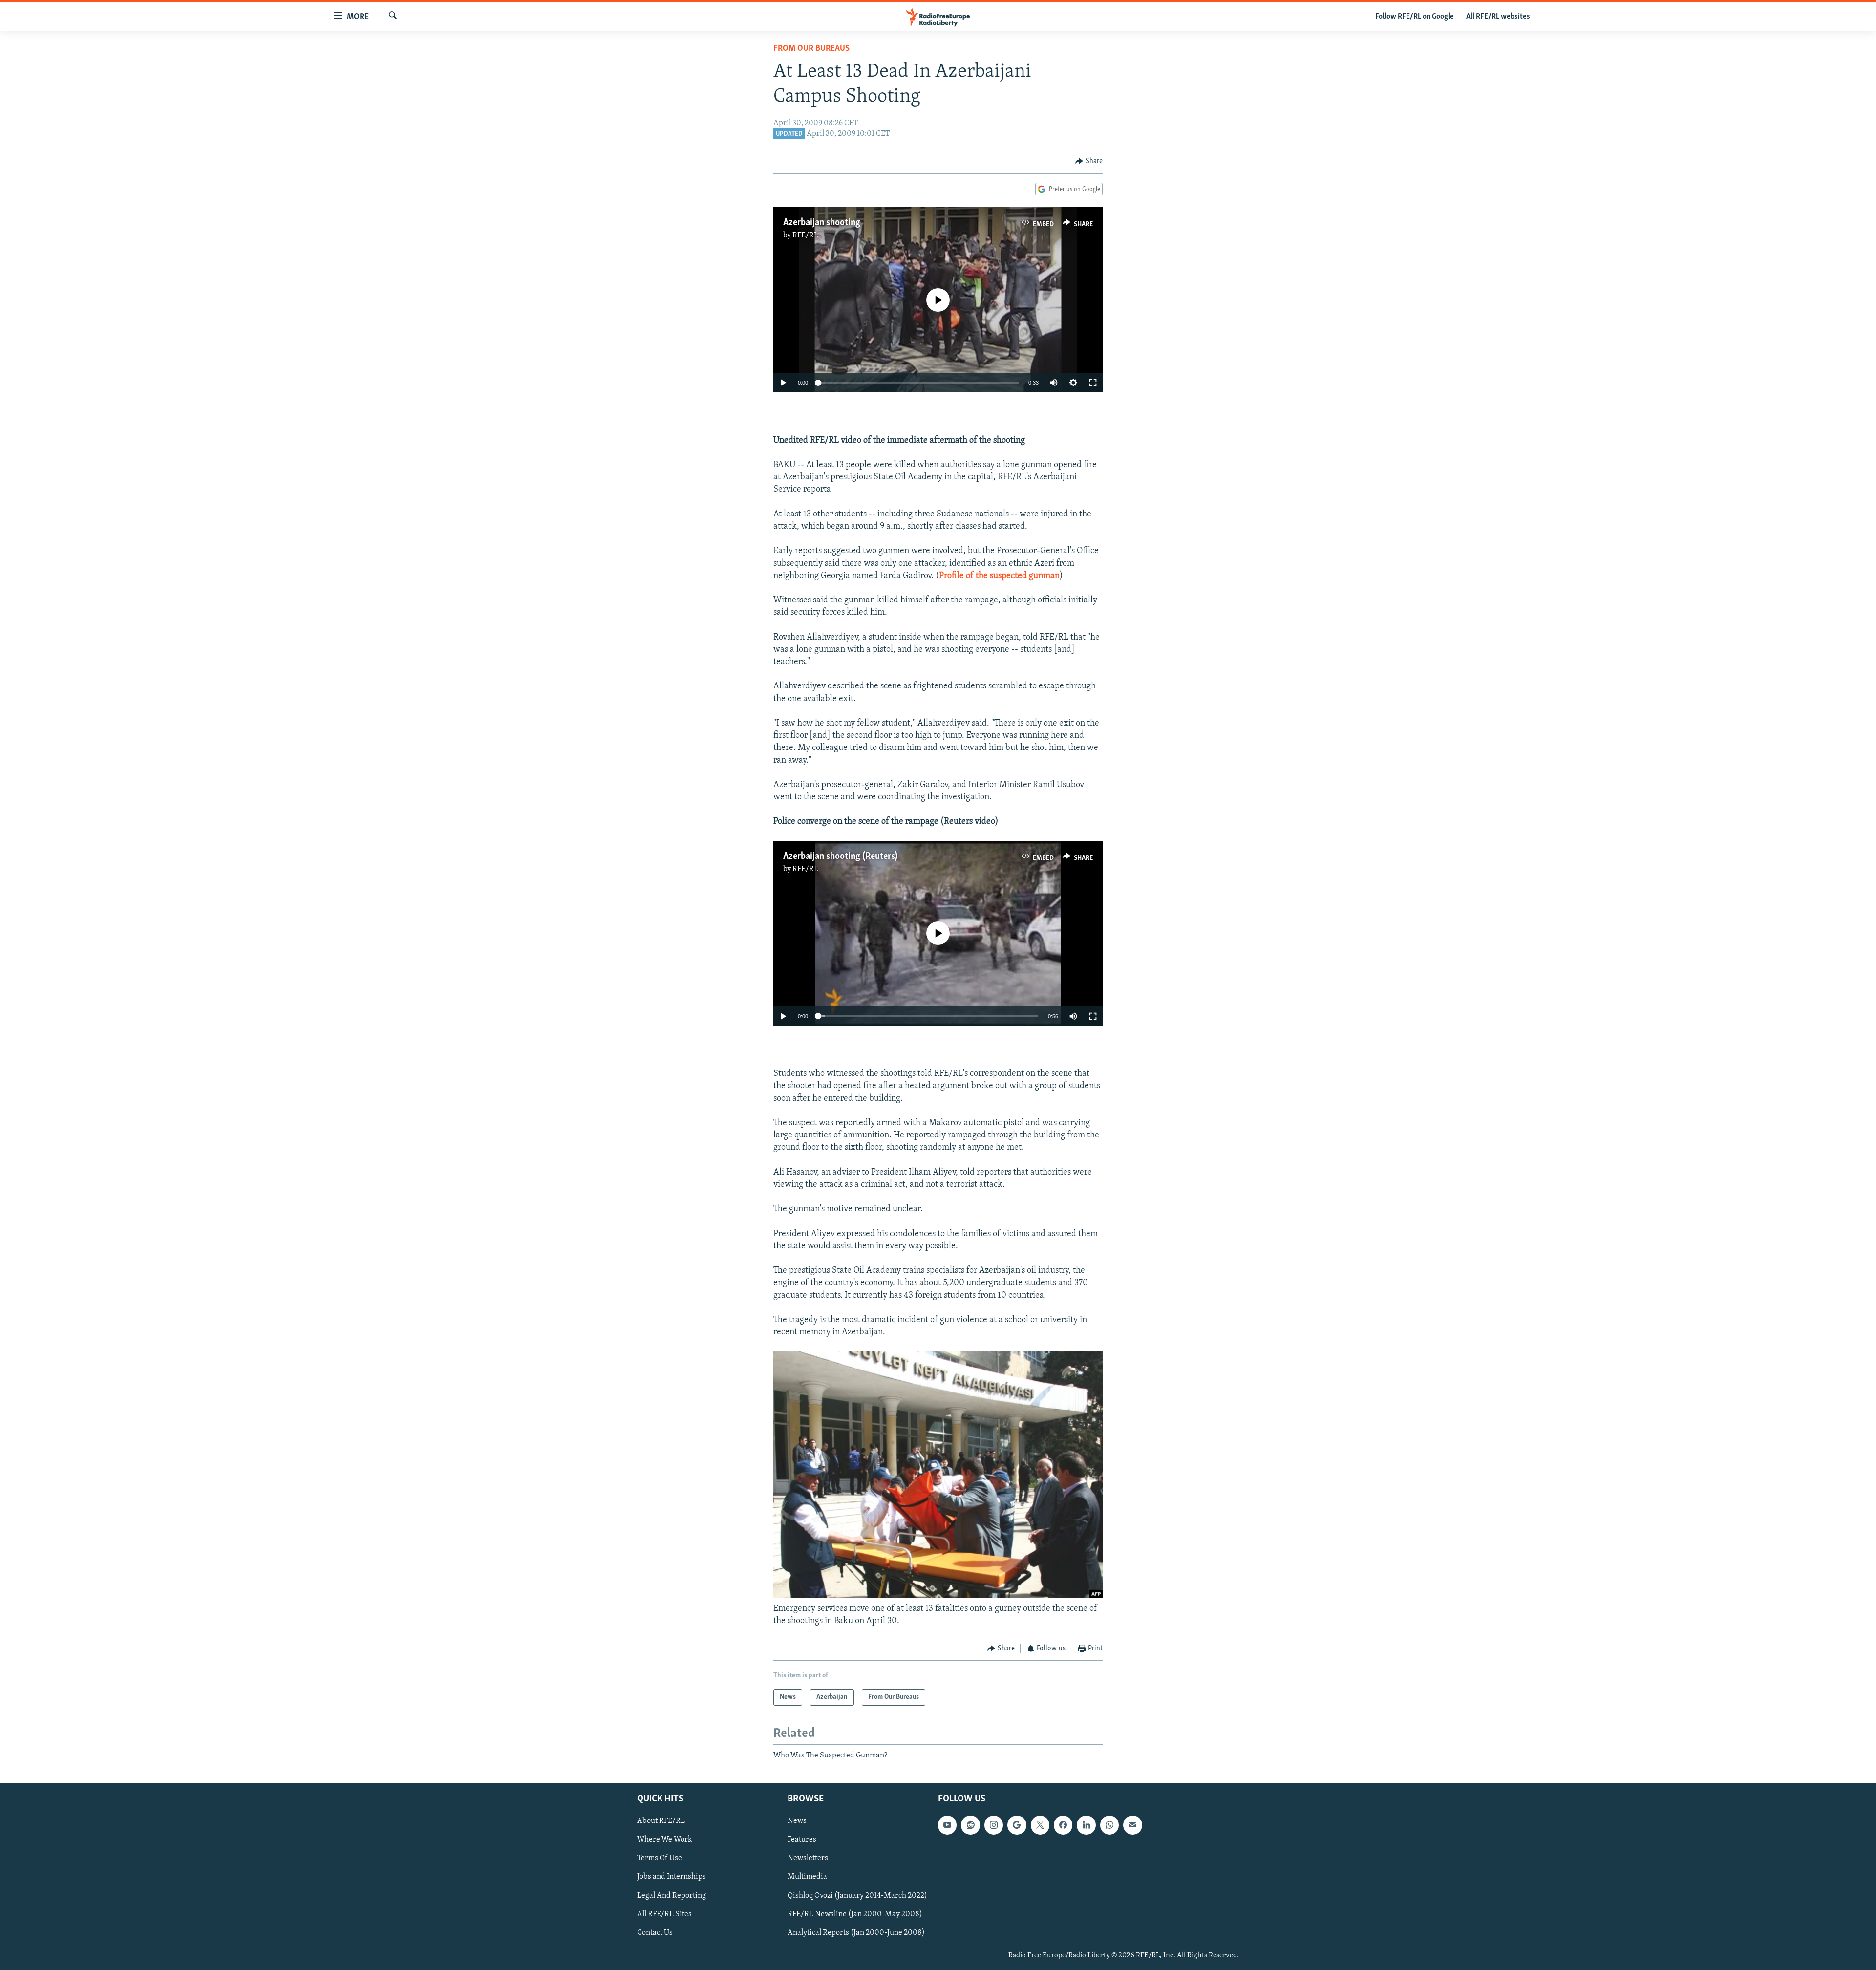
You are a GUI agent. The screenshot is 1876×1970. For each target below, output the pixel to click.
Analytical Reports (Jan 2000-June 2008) (856, 1932)
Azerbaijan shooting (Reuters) (840, 857)
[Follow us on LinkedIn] (1086, 1825)
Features (802, 1840)
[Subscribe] (1132, 1825)
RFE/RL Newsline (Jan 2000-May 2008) (855, 1914)
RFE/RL (805, 236)
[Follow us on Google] (1017, 1825)
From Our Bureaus (811, 49)
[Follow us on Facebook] (1063, 1825)
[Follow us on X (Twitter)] (1040, 1825)
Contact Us (655, 1932)
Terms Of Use (660, 1858)
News (797, 1821)
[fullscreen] (1093, 383)
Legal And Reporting (672, 1895)
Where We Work (665, 1840)
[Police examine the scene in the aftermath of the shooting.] (938, 1596)
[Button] (1089, 161)
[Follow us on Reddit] (970, 1825)
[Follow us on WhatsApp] (1109, 1825)
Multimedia (807, 1877)
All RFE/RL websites (1498, 17)
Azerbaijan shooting (822, 223)
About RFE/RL (661, 1821)
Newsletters (808, 1858)
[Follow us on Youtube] (947, 1825)
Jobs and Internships (672, 1877)
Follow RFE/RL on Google (1415, 17)
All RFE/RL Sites (664, 1914)
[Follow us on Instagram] (994, 1825)
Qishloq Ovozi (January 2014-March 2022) (857, 1895)
